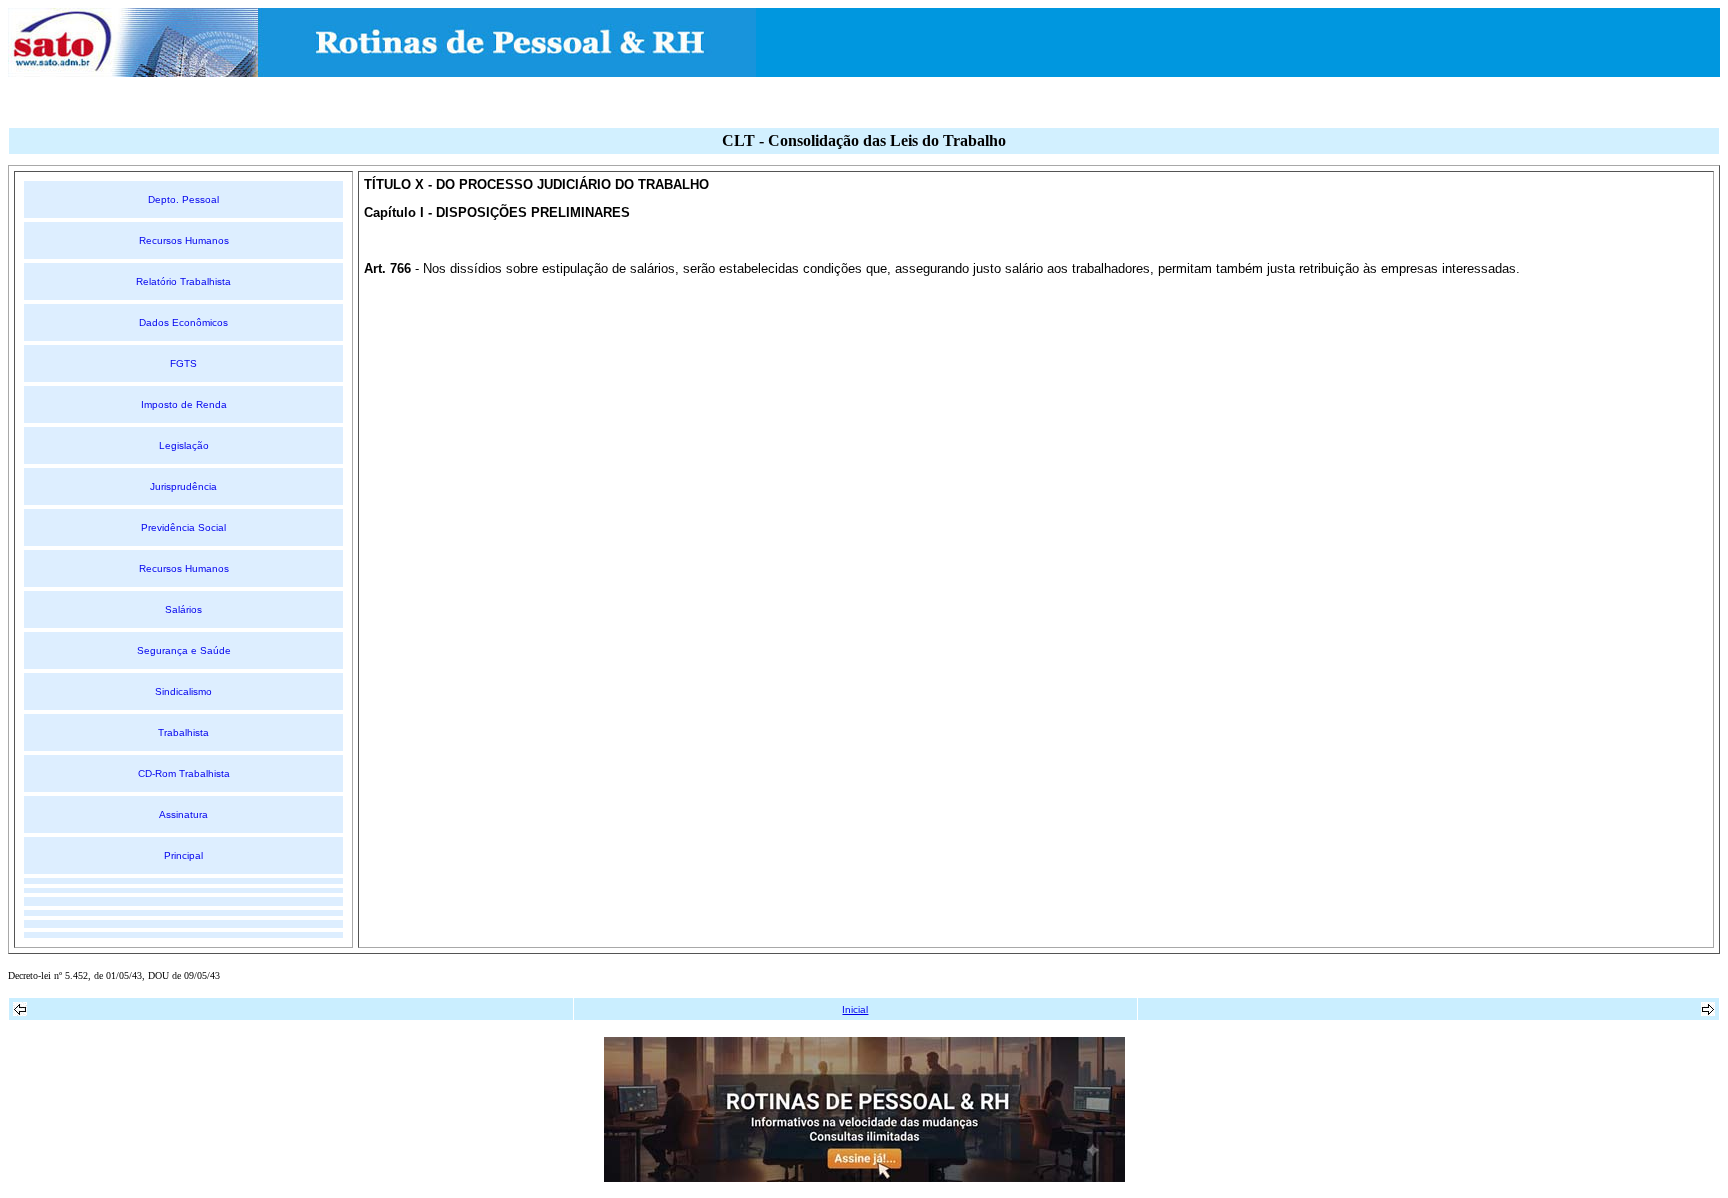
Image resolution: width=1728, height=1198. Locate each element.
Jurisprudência (183, 486)
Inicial (855, 1009)
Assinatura (183, 814)
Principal (183, 855)
